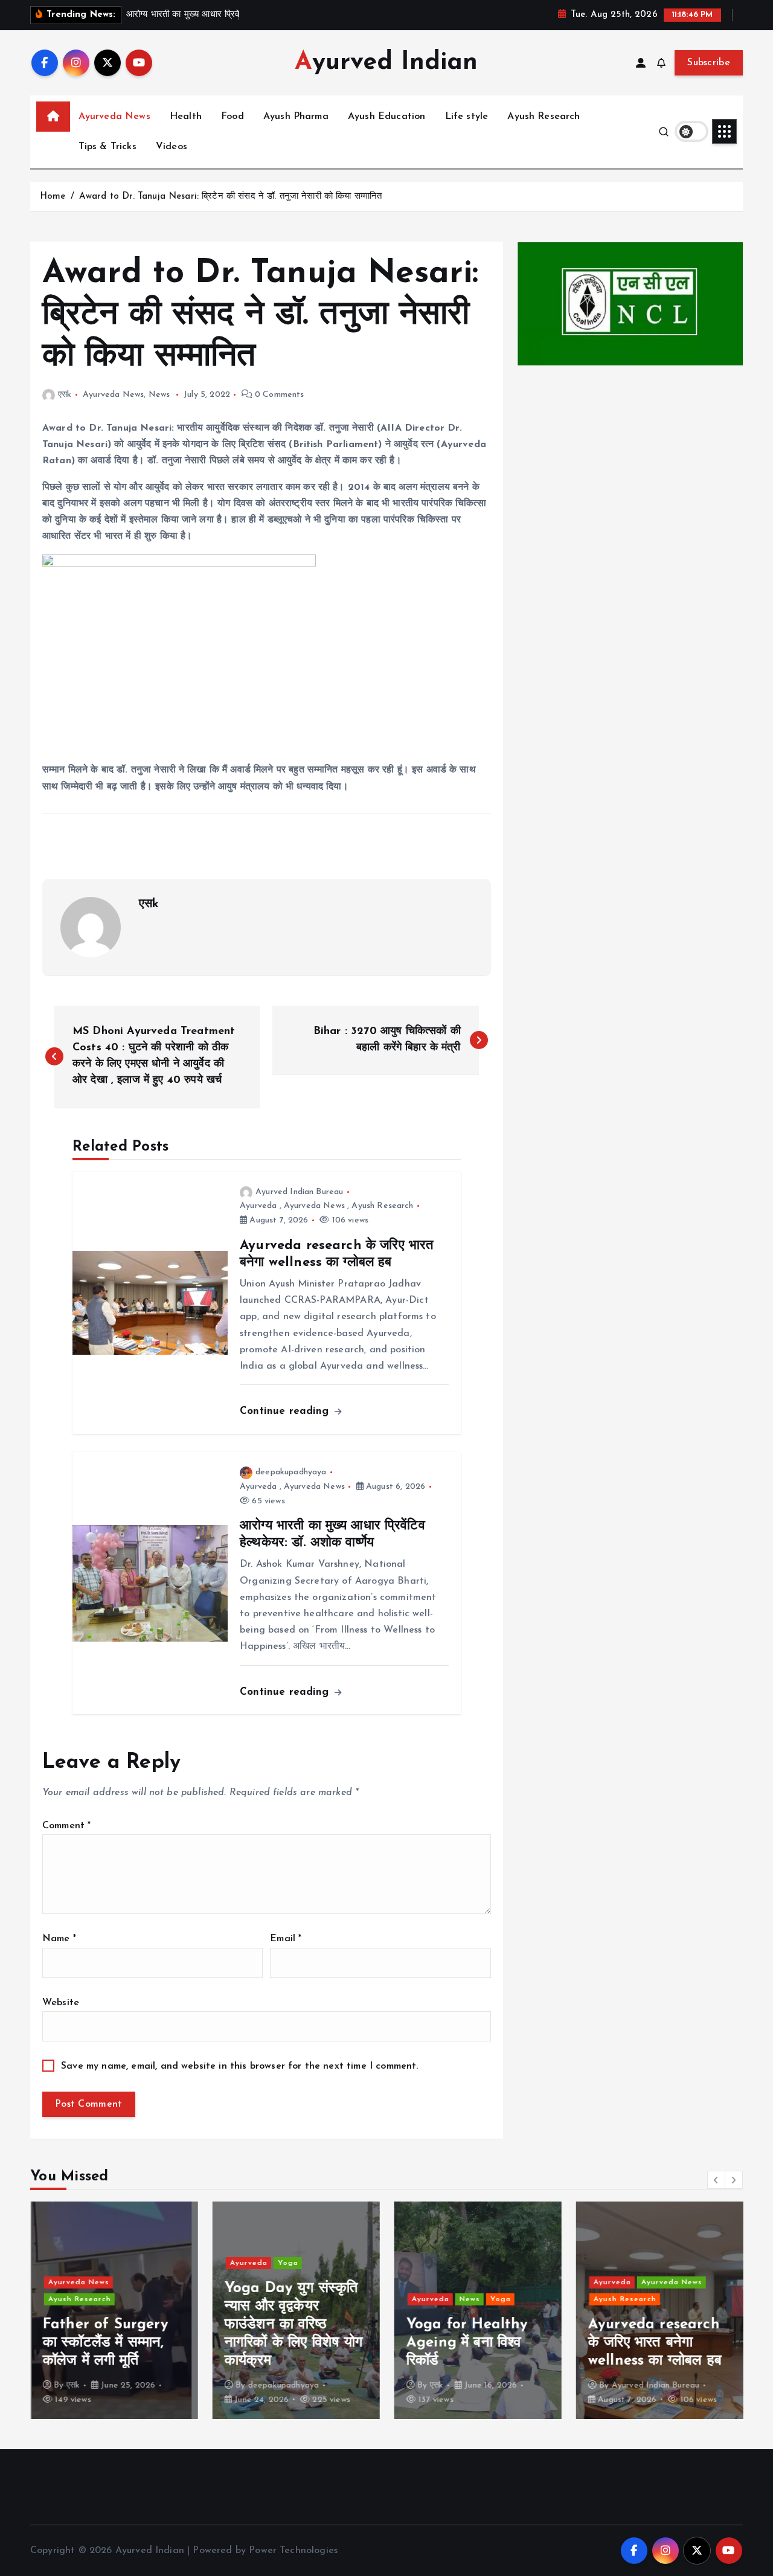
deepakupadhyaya (291, 1472)
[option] (114, 2310)
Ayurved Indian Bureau (299, 1192)
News (159, 395)
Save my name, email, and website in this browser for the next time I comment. (239, 2066)
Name (59, 1939)
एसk (65, 395)
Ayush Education (386, 117)
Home (53, 197)
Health (186, 117)
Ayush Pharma (296, 117)
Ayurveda (258, 1206)
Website (61, 2003)
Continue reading (286, 1411)
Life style (467, 117)
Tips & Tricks (107, 147)
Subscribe (709, 63)
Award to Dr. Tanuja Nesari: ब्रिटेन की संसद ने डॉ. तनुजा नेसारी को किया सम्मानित (231, 197)
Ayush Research (544, 117)
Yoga (287, 2263)
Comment (66, 1826)
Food (233, 117)
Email (286, 1939)
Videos (172, 147)
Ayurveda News (114, 117)
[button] (716, 2180)
